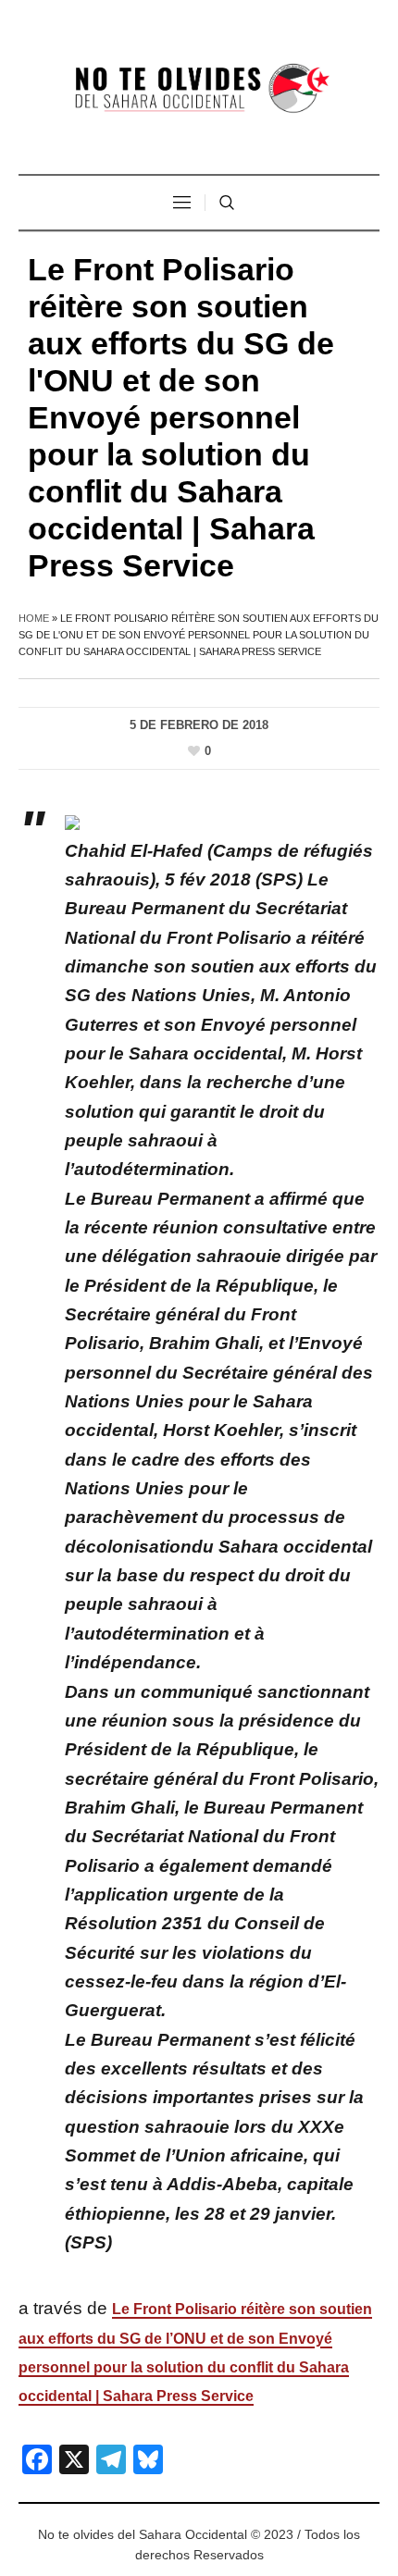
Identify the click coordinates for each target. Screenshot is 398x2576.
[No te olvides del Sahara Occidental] (199, 89)
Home (34, 618)
